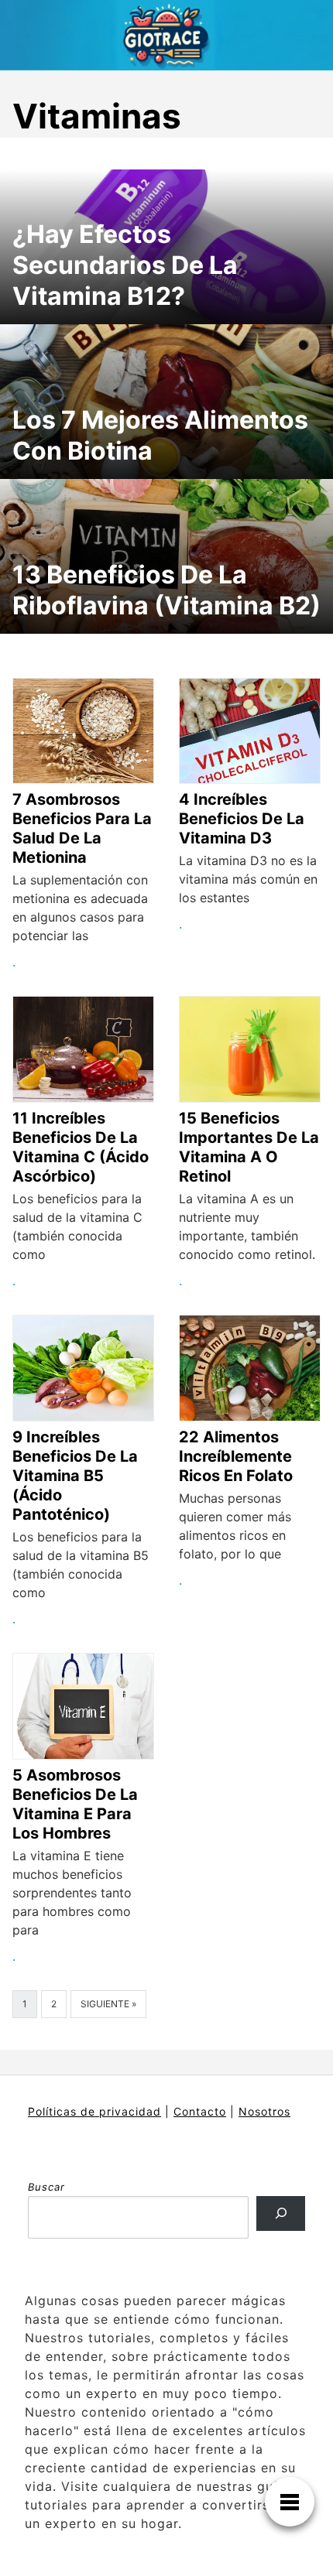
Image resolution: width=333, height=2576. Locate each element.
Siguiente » (108, 2004)
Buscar (46, 2187)
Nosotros (264, 2111)
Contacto (200, 2111)
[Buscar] (281, 2213)
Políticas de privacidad (94, 2111)
